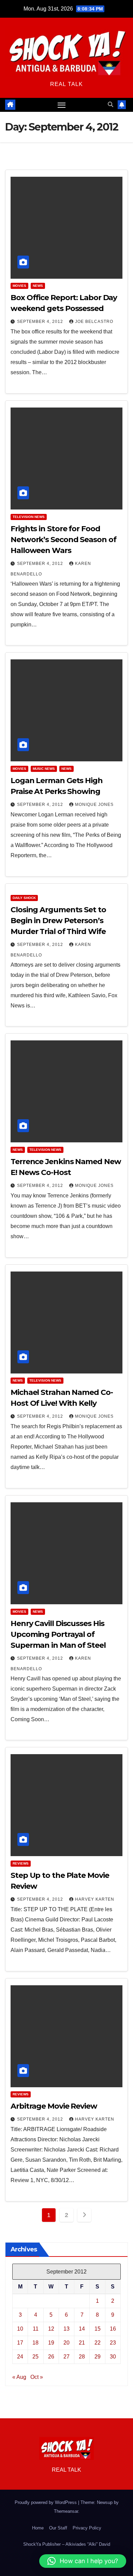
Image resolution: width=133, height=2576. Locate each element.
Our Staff (58, 2528)
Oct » (37, 2377)
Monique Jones (94, 805)
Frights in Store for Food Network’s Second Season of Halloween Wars (63, 540)
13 (66, 2329)
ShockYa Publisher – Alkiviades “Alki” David (67, 2544)
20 (66, 2343)
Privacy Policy (87, 2528)
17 (20, 2343)
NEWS (38, 286)
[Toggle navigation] (62, 105)
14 (82, 2329)
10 (20, 2329)
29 (98, 2357)
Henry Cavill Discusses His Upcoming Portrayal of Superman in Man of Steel (58, 1634)
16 (113, 2329)
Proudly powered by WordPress (46, 2502)
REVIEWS (21, 1863)
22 (98, 2343)
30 (113, 2357)
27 (66, 2357)
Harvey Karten (95, 1899)
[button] (110, 105)
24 (20, 2357)
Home (38, 2528)
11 (36, 2329)
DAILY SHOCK (24, 898)
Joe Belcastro (94, 322)
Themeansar (66, 2511)
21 (82, 2343)
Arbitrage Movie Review (54, 2106)
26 (51, 2357)
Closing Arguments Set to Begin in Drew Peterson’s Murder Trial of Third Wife (58, 921)
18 (35, 2343)
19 (51, 2343)
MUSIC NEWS (44, 769)
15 (98, 2329)
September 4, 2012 (41, 322)
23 (113, 2343)
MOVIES (19, 286)
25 (35, 2357)
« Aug (19, 2377)
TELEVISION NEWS (29, 517)
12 (51, 2329)
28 (82, 2357)
